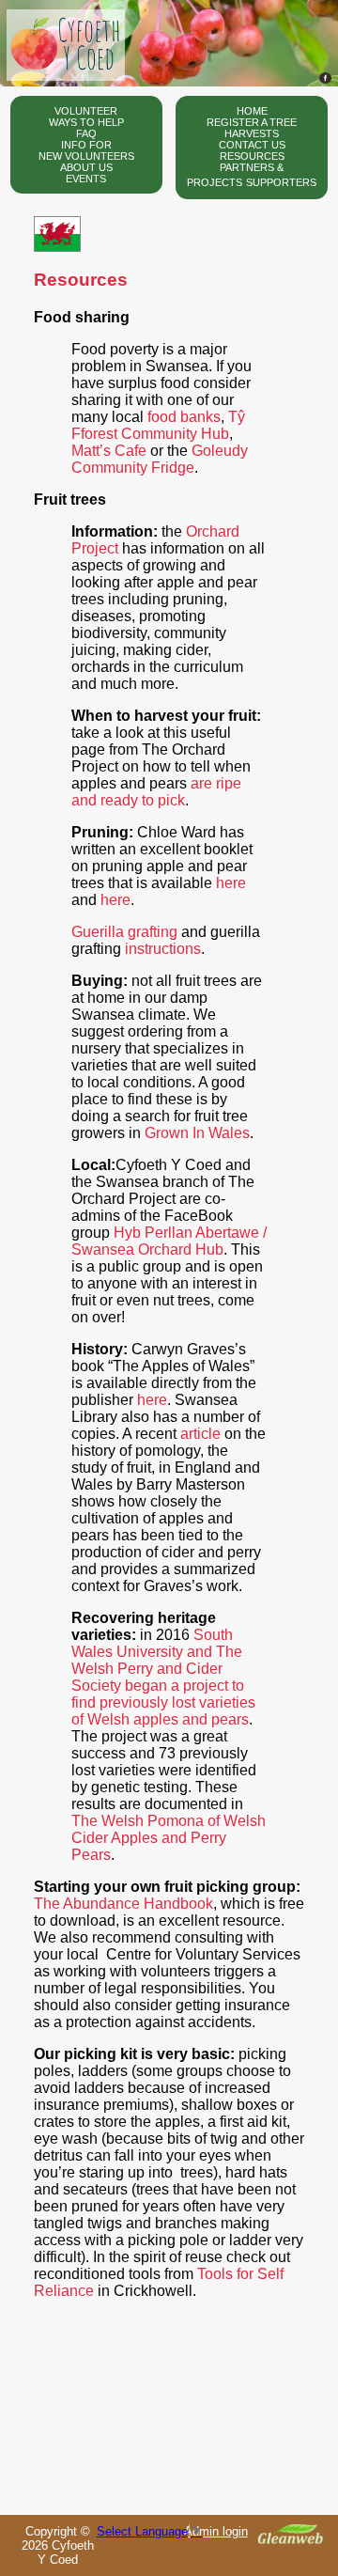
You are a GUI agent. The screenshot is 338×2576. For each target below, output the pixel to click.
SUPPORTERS (281, 182)
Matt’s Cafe (109, 451)
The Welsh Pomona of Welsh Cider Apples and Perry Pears (169, 1838)
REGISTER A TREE (252, 122)
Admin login (216, 2531)
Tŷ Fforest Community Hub (158, 425)
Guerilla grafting (124, 932)
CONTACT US (252, 145)
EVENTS (86, 179)
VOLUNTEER (86, 111)
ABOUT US (86, 167)
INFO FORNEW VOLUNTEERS (86, 150)
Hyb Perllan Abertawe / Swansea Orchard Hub (169, 1241)
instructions (161, 949)
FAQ (86, 133)
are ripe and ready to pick (156, 792)
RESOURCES (252, 156)
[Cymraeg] (57, 247)
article (200, 1434)
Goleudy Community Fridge (160, 459)
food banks (184, 417)
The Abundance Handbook (123, 1904)
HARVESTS (252, 133)
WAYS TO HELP (86, 122)
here (231, 883)
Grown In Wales (197, 1133)
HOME (252, 111)
